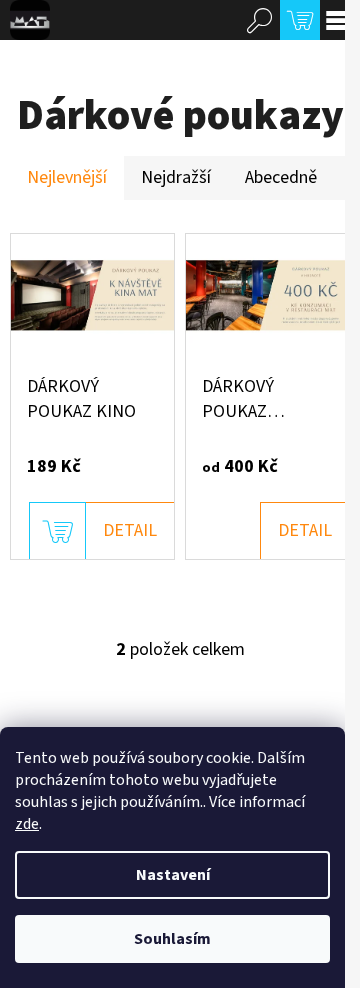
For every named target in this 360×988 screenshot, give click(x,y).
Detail (130, 530)
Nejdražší (176, 177)
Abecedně (281, 177)
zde (27, 824)
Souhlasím (172, 939)
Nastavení (173, 875)
